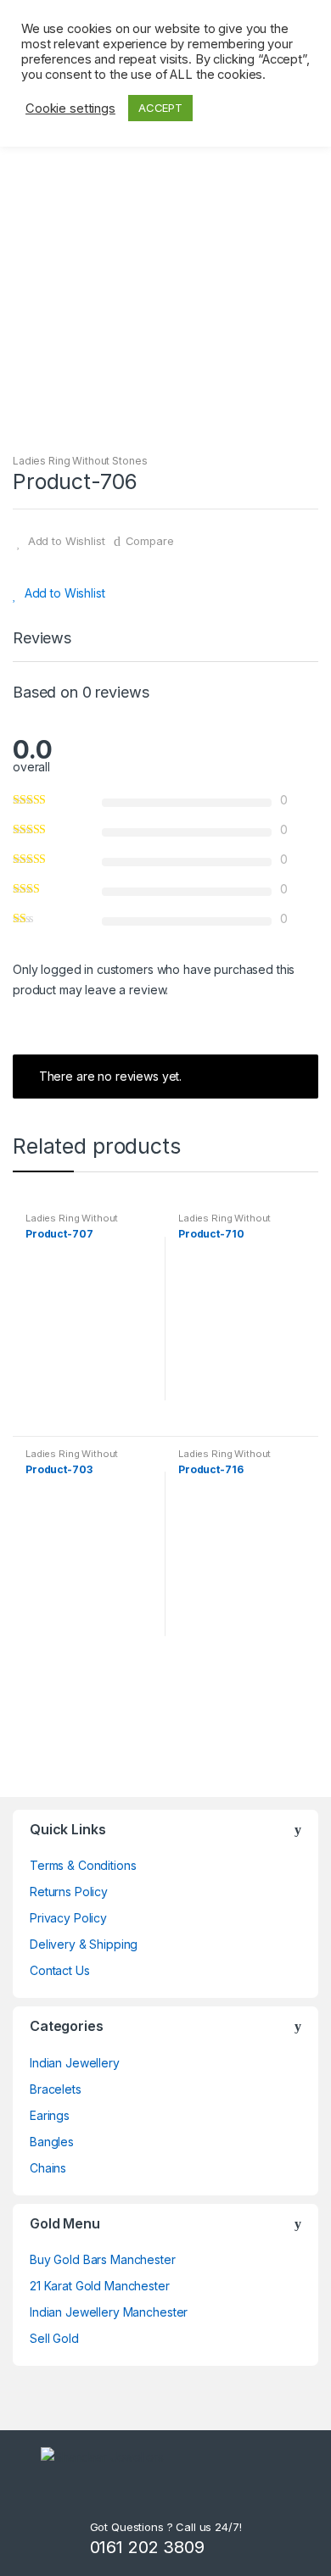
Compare (150, 541)
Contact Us (60, 1970)
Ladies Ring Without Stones (80, 461)
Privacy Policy (68, 1918)
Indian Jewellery (75, 2063)
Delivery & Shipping (84, 1944)
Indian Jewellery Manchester (109, 2312)
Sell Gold (54, 2338)
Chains (48, 2168)
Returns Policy (69, 1892)
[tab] (42, 645)
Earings (50, 2115)
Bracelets (56, 2089)
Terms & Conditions (83, 1865)
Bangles (52, 2142)
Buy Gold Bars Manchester (103, 2259)
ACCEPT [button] (160, 108)
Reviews (42, 639)
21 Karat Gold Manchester (100, 2286)
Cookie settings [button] (70, 108)
